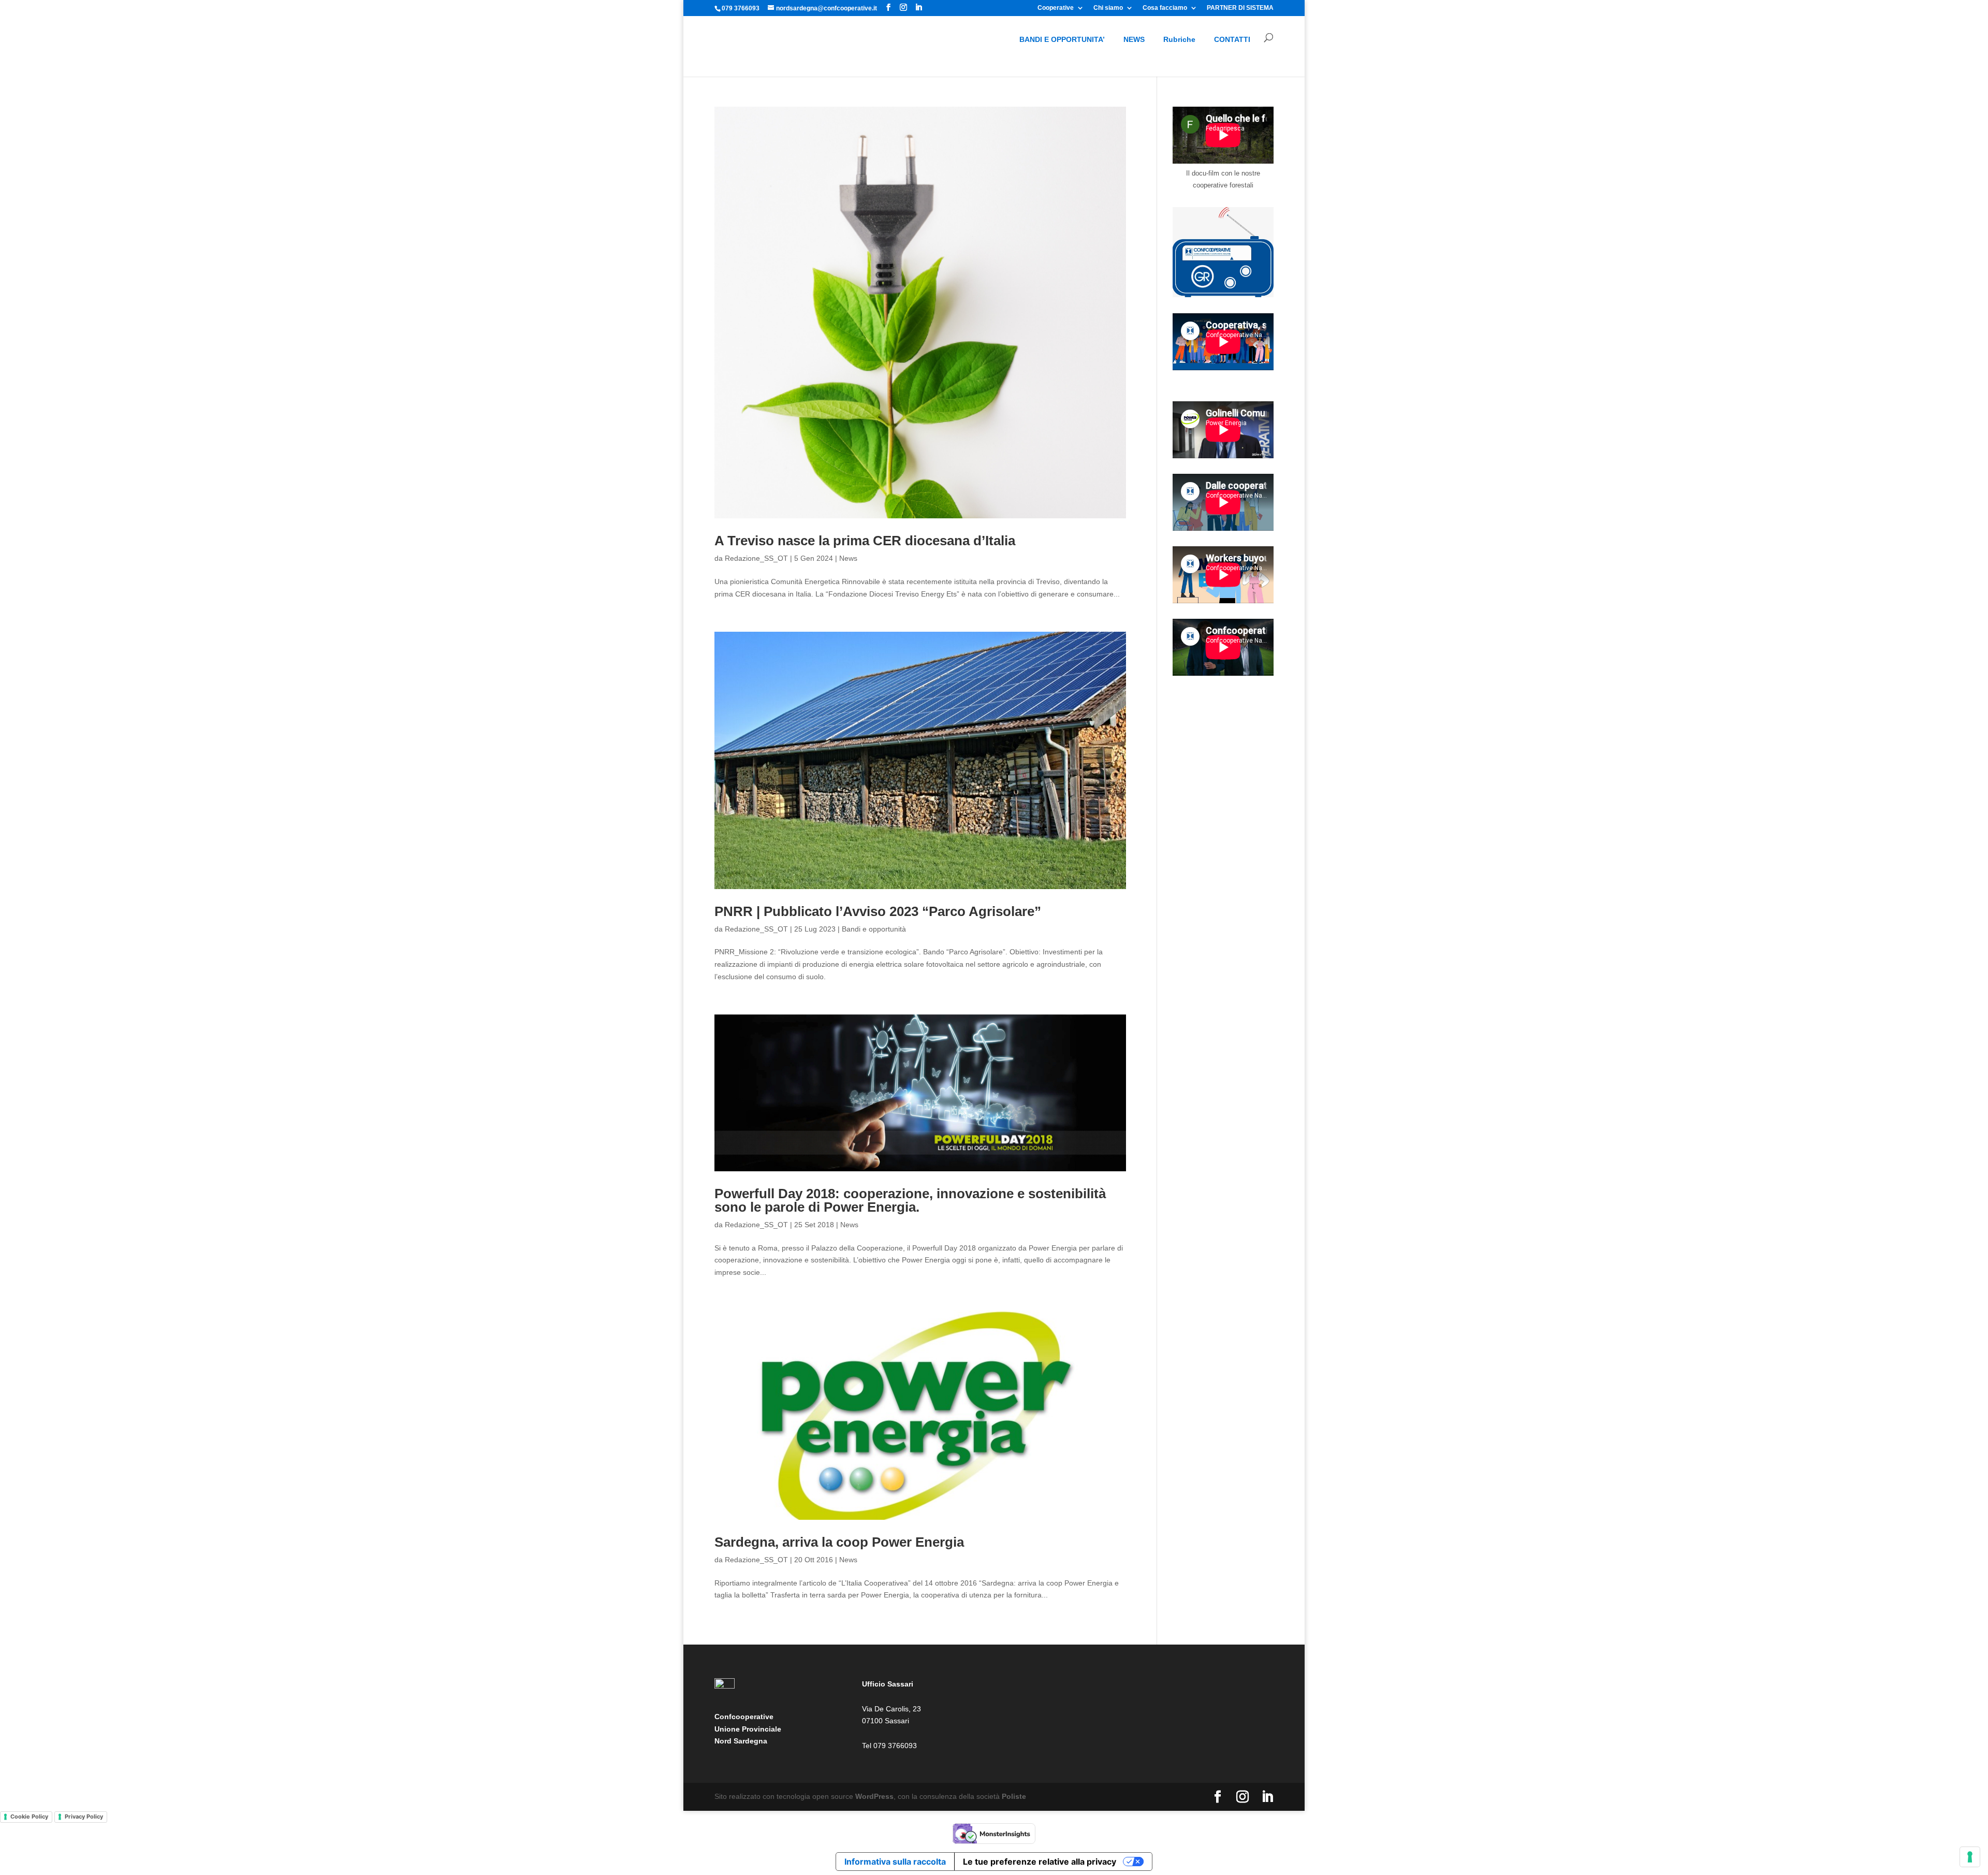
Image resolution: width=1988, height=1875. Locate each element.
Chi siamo (1108, 8)
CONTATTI (1232, 39)
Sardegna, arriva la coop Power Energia (839, 1542)
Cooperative (1056, 8)
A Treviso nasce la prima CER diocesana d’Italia (865, 541)
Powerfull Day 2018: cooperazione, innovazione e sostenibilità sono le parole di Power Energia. (910, 1200)
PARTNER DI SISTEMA (1240, 8)
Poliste (1014, 1796)
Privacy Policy (84, 1816)
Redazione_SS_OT (756, 558)
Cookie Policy (29, 1816)
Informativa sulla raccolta (895, 1862)
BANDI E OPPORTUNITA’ (1062, 39)
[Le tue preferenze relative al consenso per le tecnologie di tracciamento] (1970, 1857)
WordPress (874, 1796)
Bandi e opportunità (874, 929)
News (848, 558)
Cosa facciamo (1165, 8)
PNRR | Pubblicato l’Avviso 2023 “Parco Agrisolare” (880, 911)
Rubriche (1179, 39)
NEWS (1134, 39)
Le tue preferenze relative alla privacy (1040, 1862)
